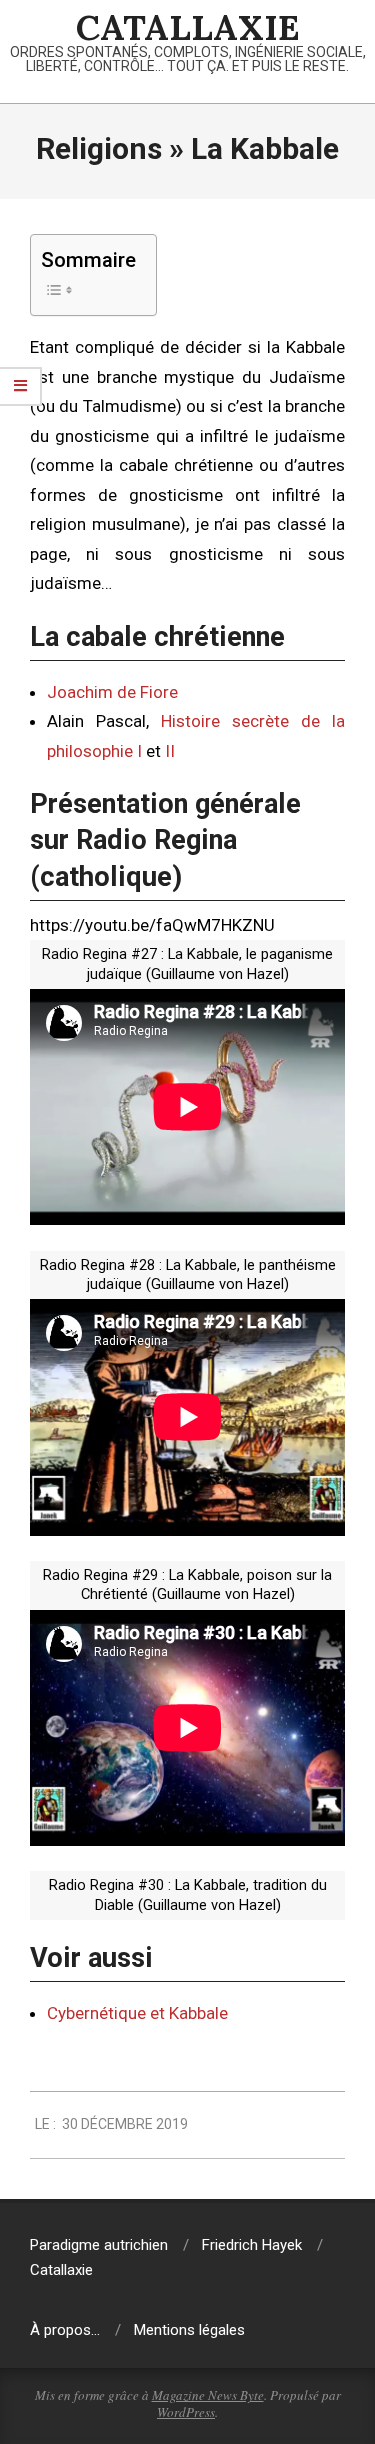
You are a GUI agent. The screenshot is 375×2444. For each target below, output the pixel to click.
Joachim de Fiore (112, 692)
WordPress (186, 2412)
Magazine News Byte (208, 2395)
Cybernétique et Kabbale (137, 2013)
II (170, 751)
